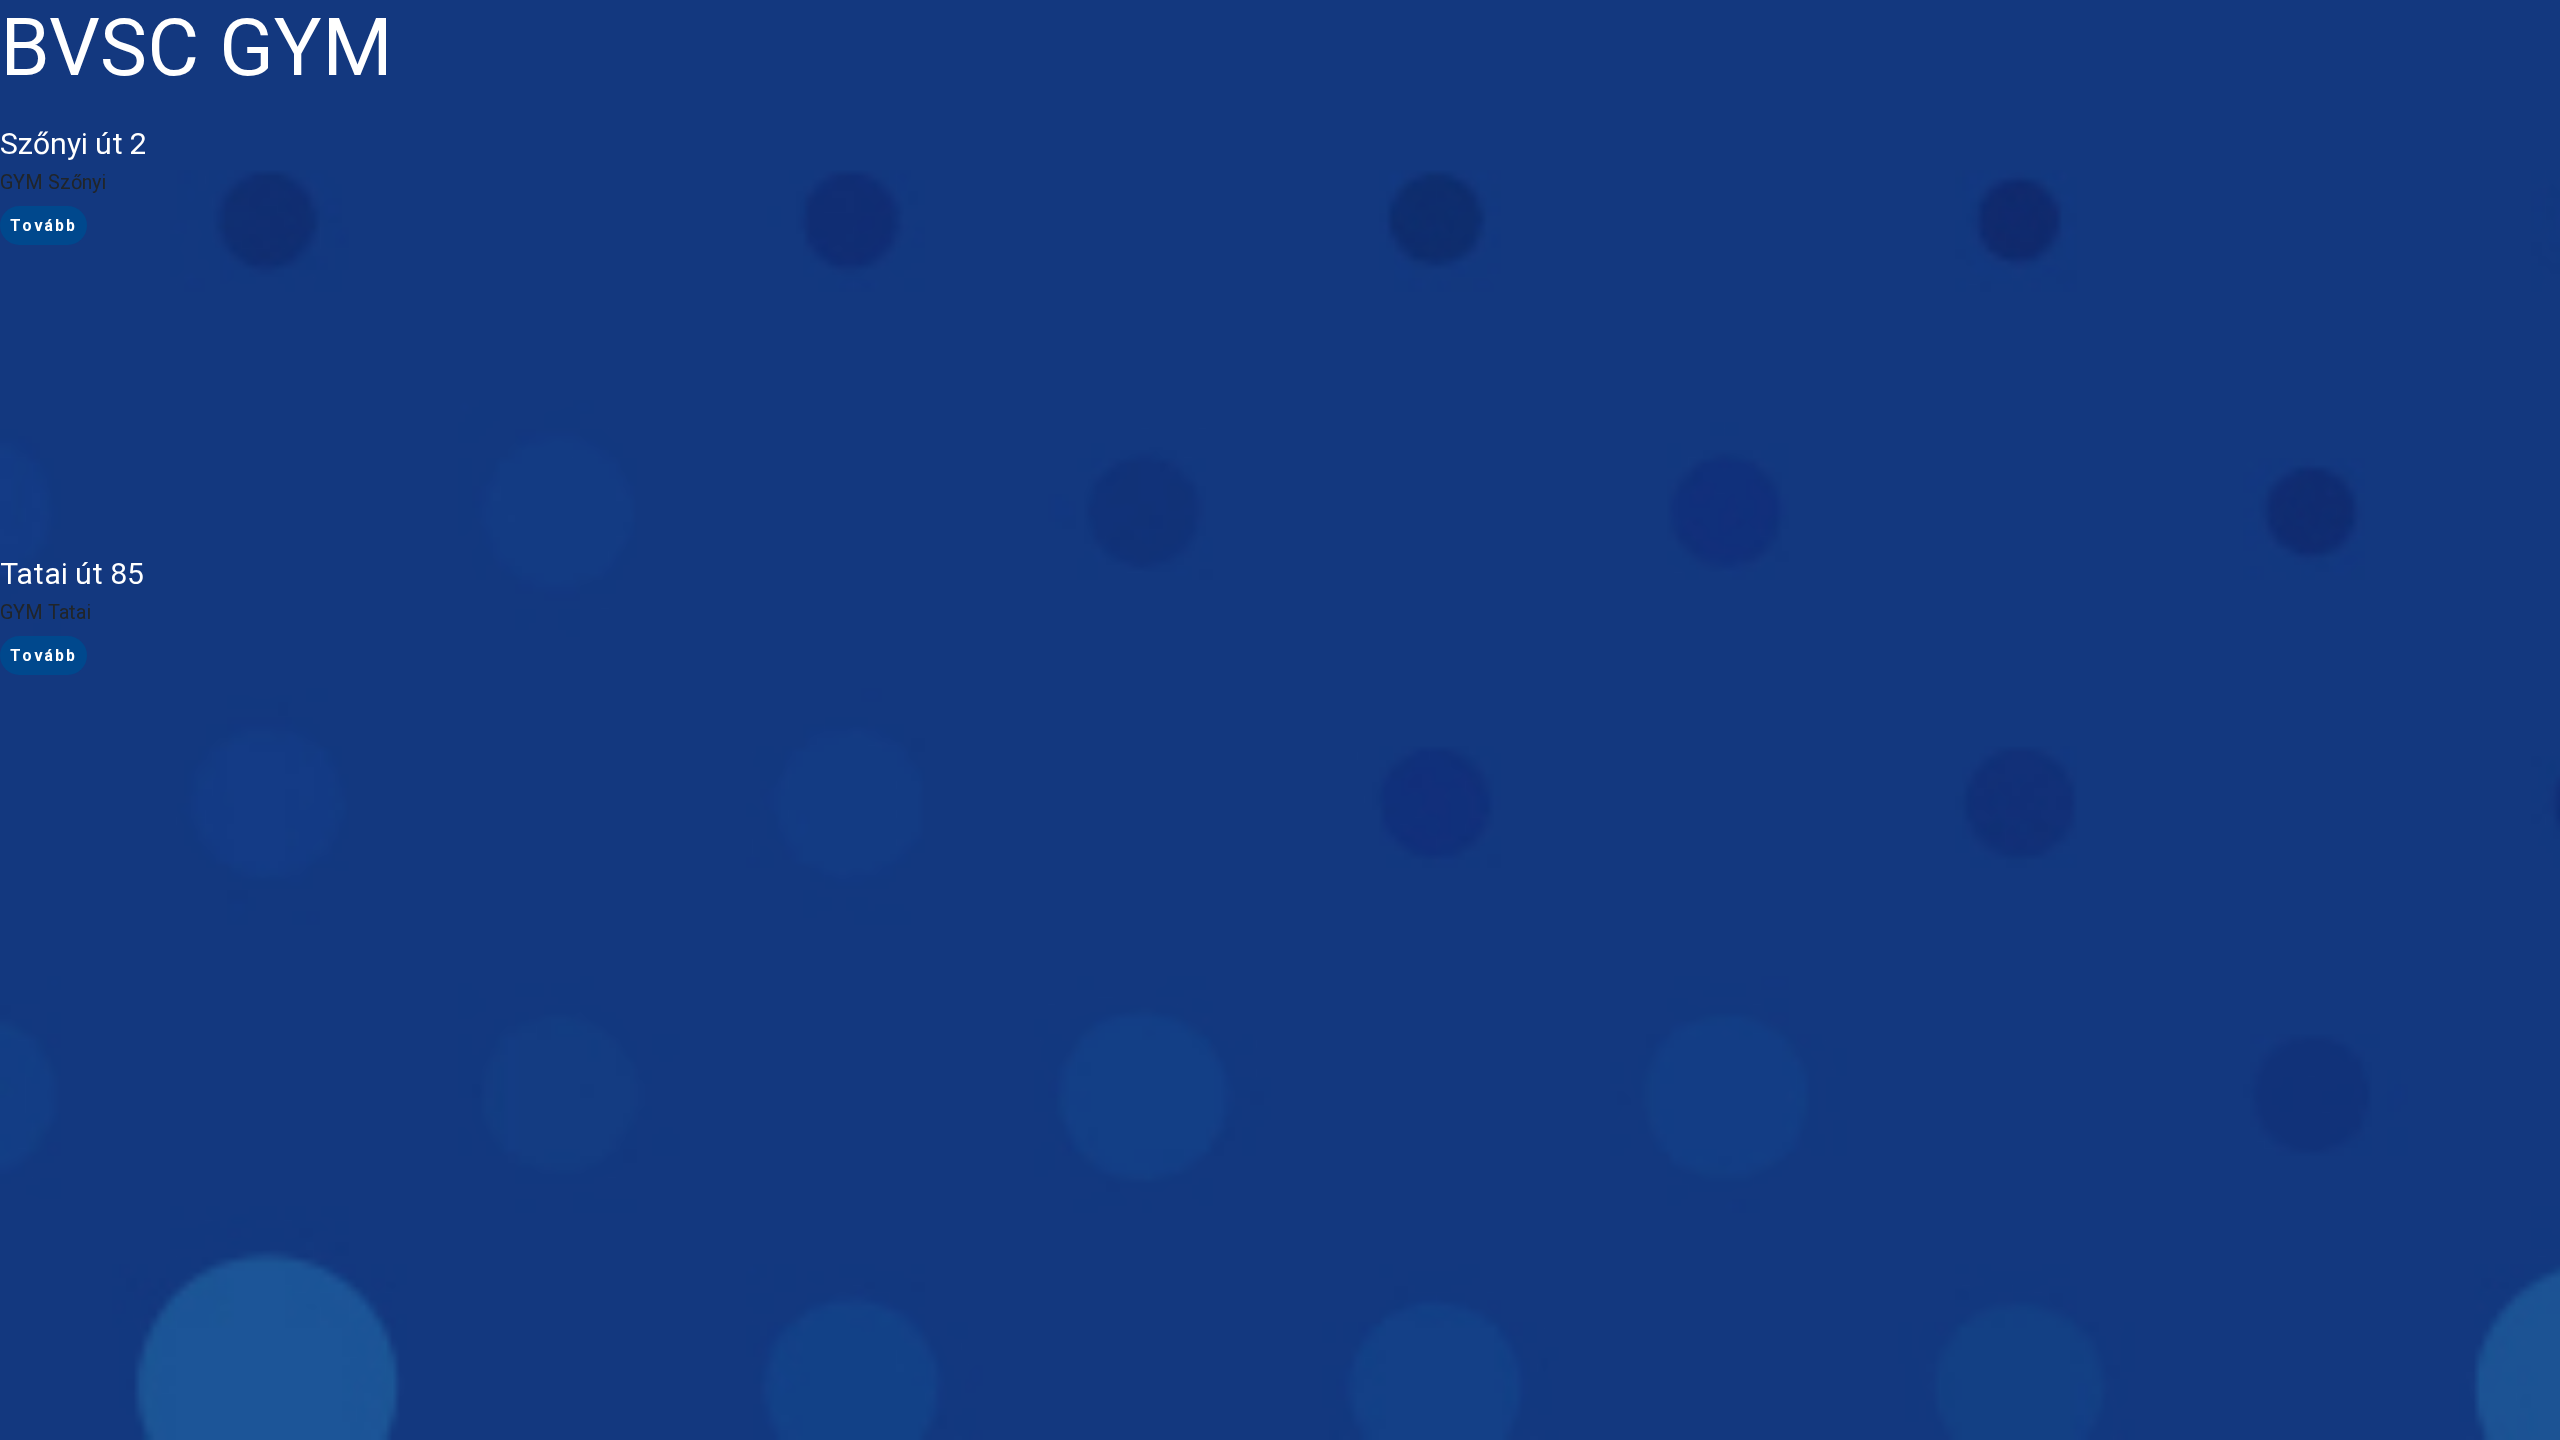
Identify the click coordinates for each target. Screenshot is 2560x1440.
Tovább (43, 225)
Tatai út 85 (72, 573)
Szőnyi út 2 (73, 143)
